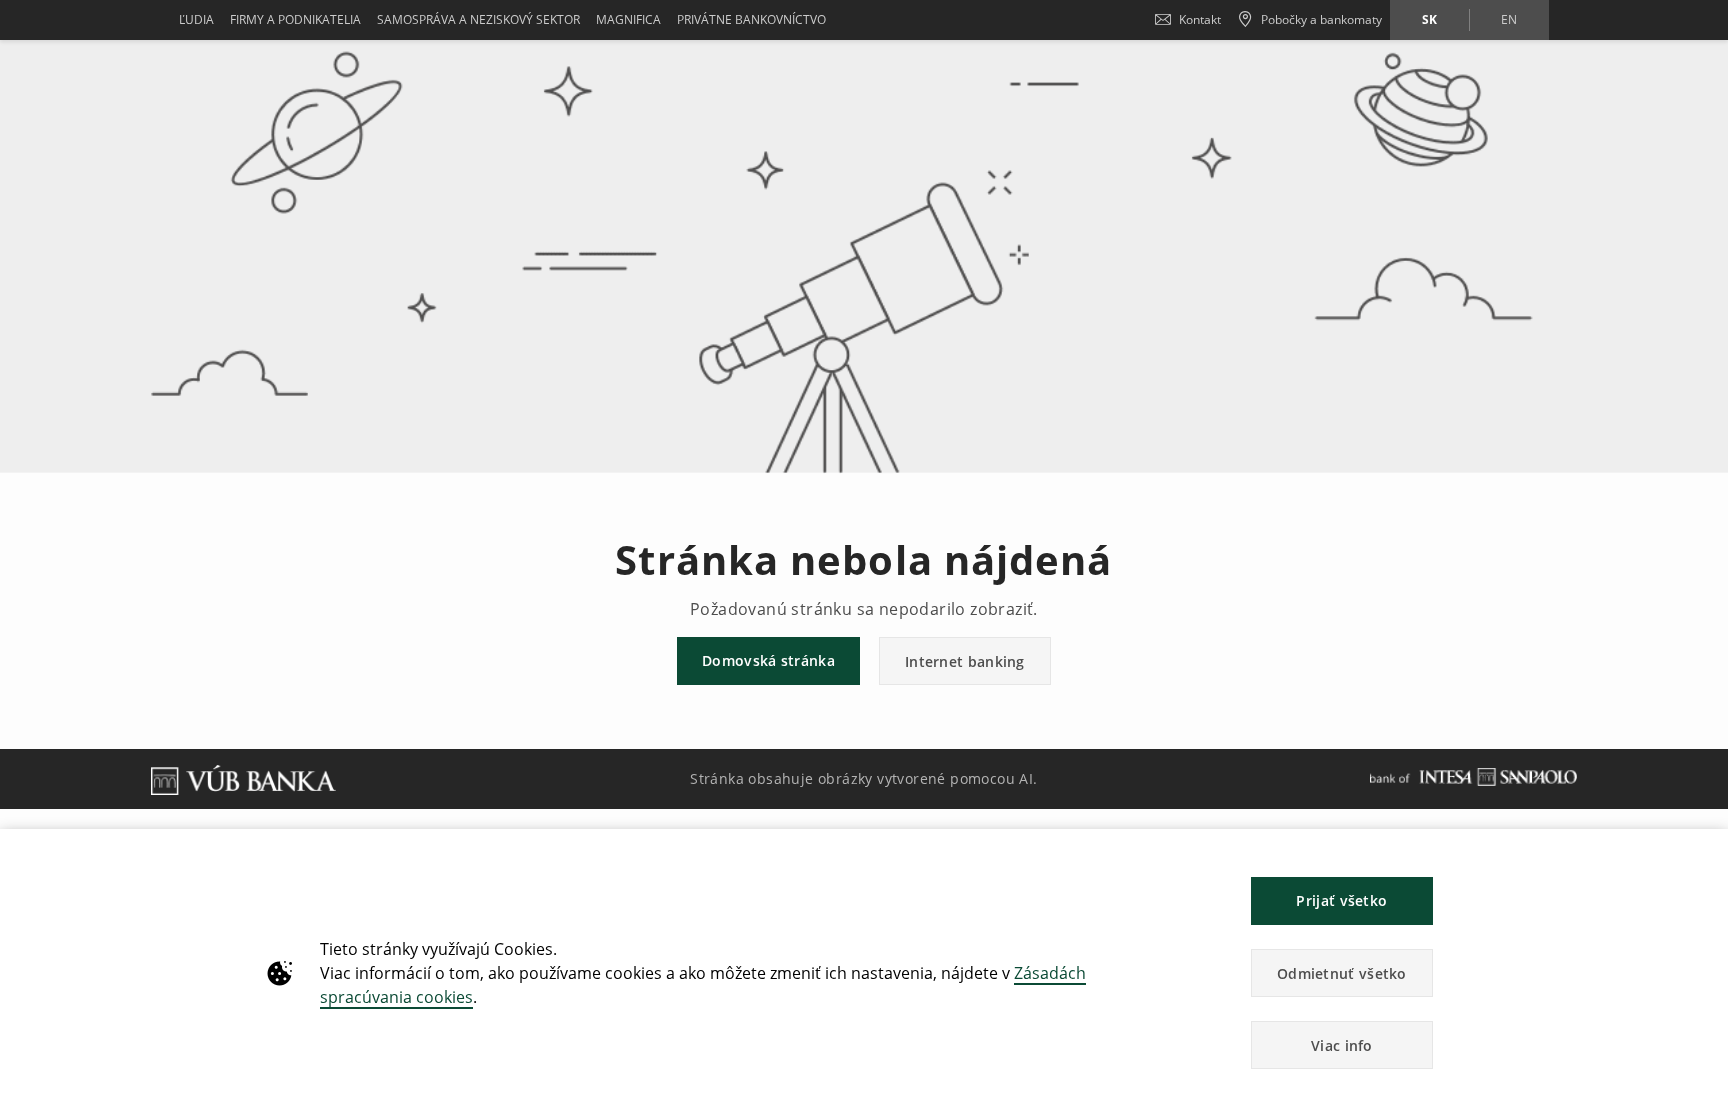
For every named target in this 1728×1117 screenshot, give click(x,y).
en (1509, 19)
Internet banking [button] (965, 661)
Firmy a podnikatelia (295, 19)
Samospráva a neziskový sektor (478, 19)
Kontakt (1200, 19)
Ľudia (196, 19)
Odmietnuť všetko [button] (1342, 973)
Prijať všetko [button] (1341, 900)
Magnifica (628, 19)
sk (1429, 19)
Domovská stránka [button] (768, 660)
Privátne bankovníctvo (751, 19)
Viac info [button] (1342, 1045)
